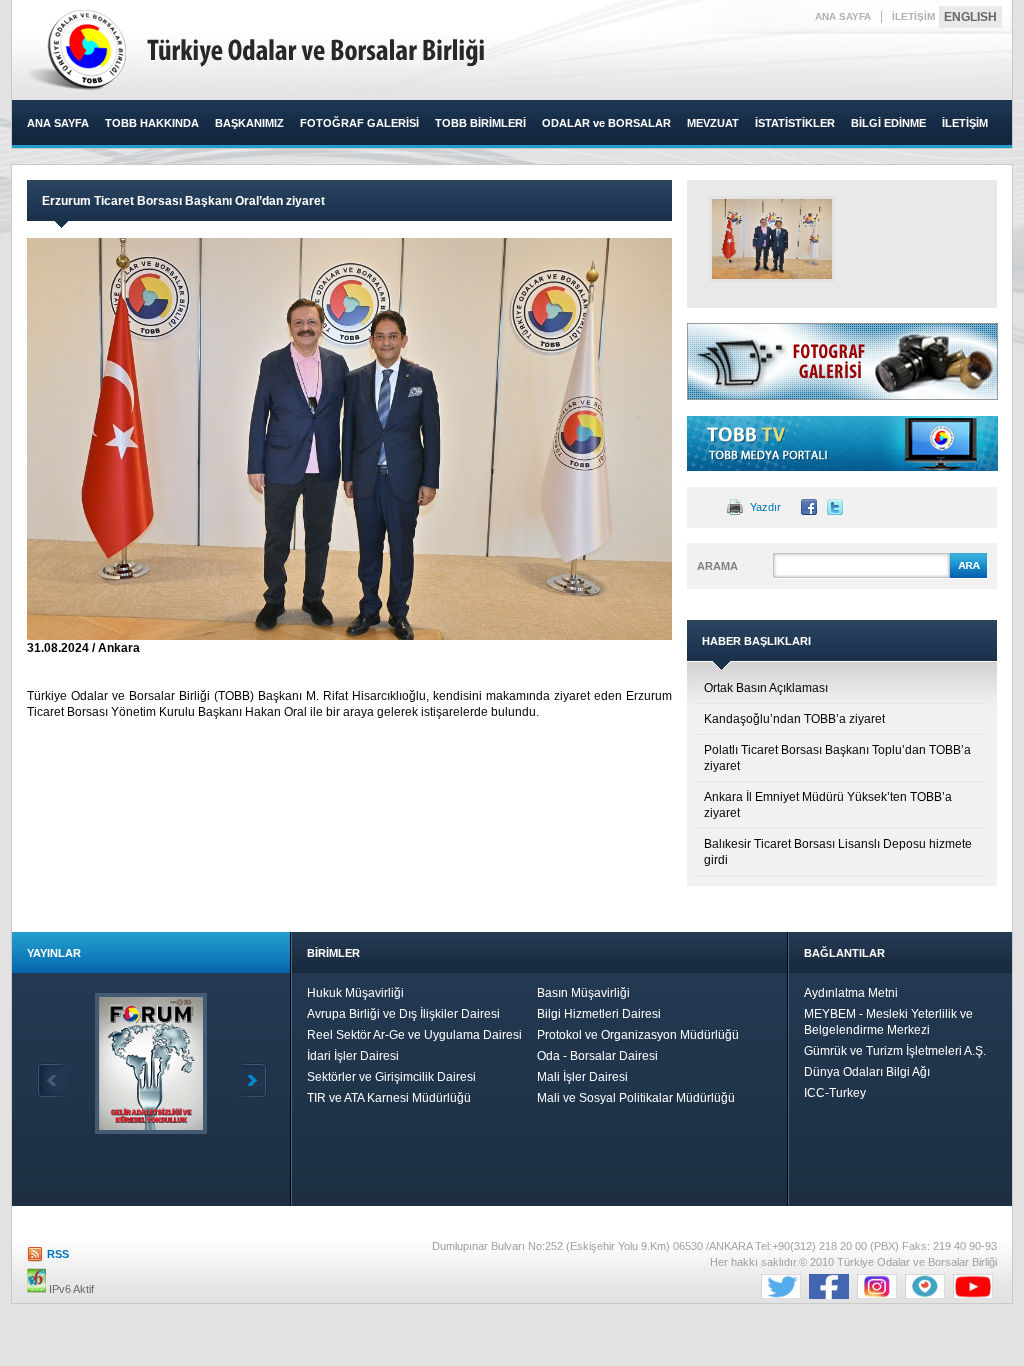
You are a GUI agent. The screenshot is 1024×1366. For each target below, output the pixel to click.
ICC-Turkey (835, 1093)
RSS (58, 1254)
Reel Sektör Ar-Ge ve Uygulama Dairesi (414, 1035)
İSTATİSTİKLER (795, 123)
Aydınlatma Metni (851, 993)
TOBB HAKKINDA (152, 123)
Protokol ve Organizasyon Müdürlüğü (638, 1035)
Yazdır (765, 507)
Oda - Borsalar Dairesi (597, 1056)
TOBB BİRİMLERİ (480, 123)
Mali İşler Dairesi (582, 1077)
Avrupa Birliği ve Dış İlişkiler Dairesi (403, 1014)
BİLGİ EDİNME (888, 123)
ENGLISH (970, 17)
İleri (251, 1080)
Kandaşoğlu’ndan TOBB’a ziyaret (794, 719)
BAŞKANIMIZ (249, 123)
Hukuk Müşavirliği (355, 993)
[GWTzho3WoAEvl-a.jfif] (772, 239)
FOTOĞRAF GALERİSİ (359, 123)
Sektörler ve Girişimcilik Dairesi (391, 1077)
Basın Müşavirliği (583, 993)
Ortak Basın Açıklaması (766, 688)
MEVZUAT (713, 123)
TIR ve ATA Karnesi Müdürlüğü (389, 1098)
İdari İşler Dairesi (353, 1056)
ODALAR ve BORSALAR (606, 123)
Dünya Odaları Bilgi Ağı (867, 1072)
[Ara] (968, 575)
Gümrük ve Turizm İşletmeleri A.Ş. (895, 1051)
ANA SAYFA (843, 16)
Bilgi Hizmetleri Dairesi (599, 1014)
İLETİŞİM (913, 16)
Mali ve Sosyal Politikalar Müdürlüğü (636, 1098)
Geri (53, 1080)
